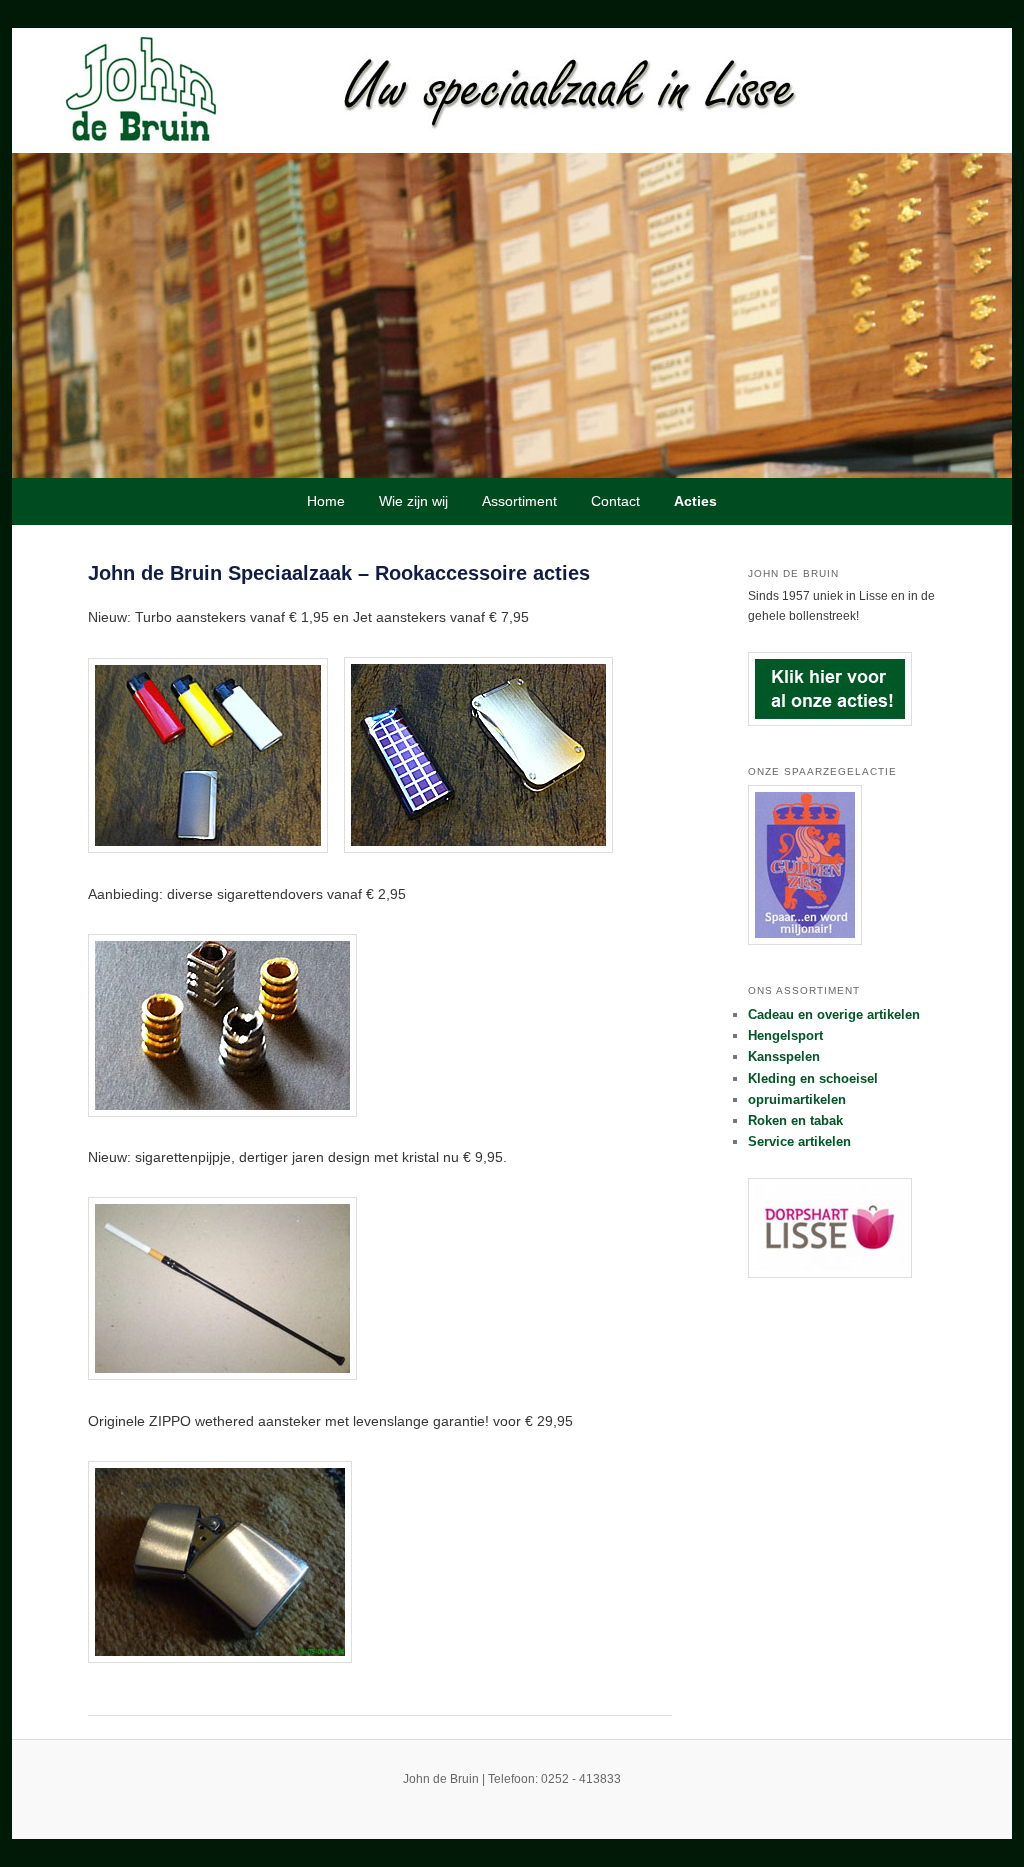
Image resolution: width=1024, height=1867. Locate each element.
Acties (695, 501)
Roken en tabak (795, 1120)
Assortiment (519, 501)
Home (326, 501)
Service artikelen (799, 1141)
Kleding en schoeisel (813, 1078)
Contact (615, 501)
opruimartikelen (797, 1099)
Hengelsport (785, 1035)
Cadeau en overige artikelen (834, 1014)
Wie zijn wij (413, 501)
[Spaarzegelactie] (805, 941)
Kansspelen (784, 1056)
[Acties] (830, 722)
